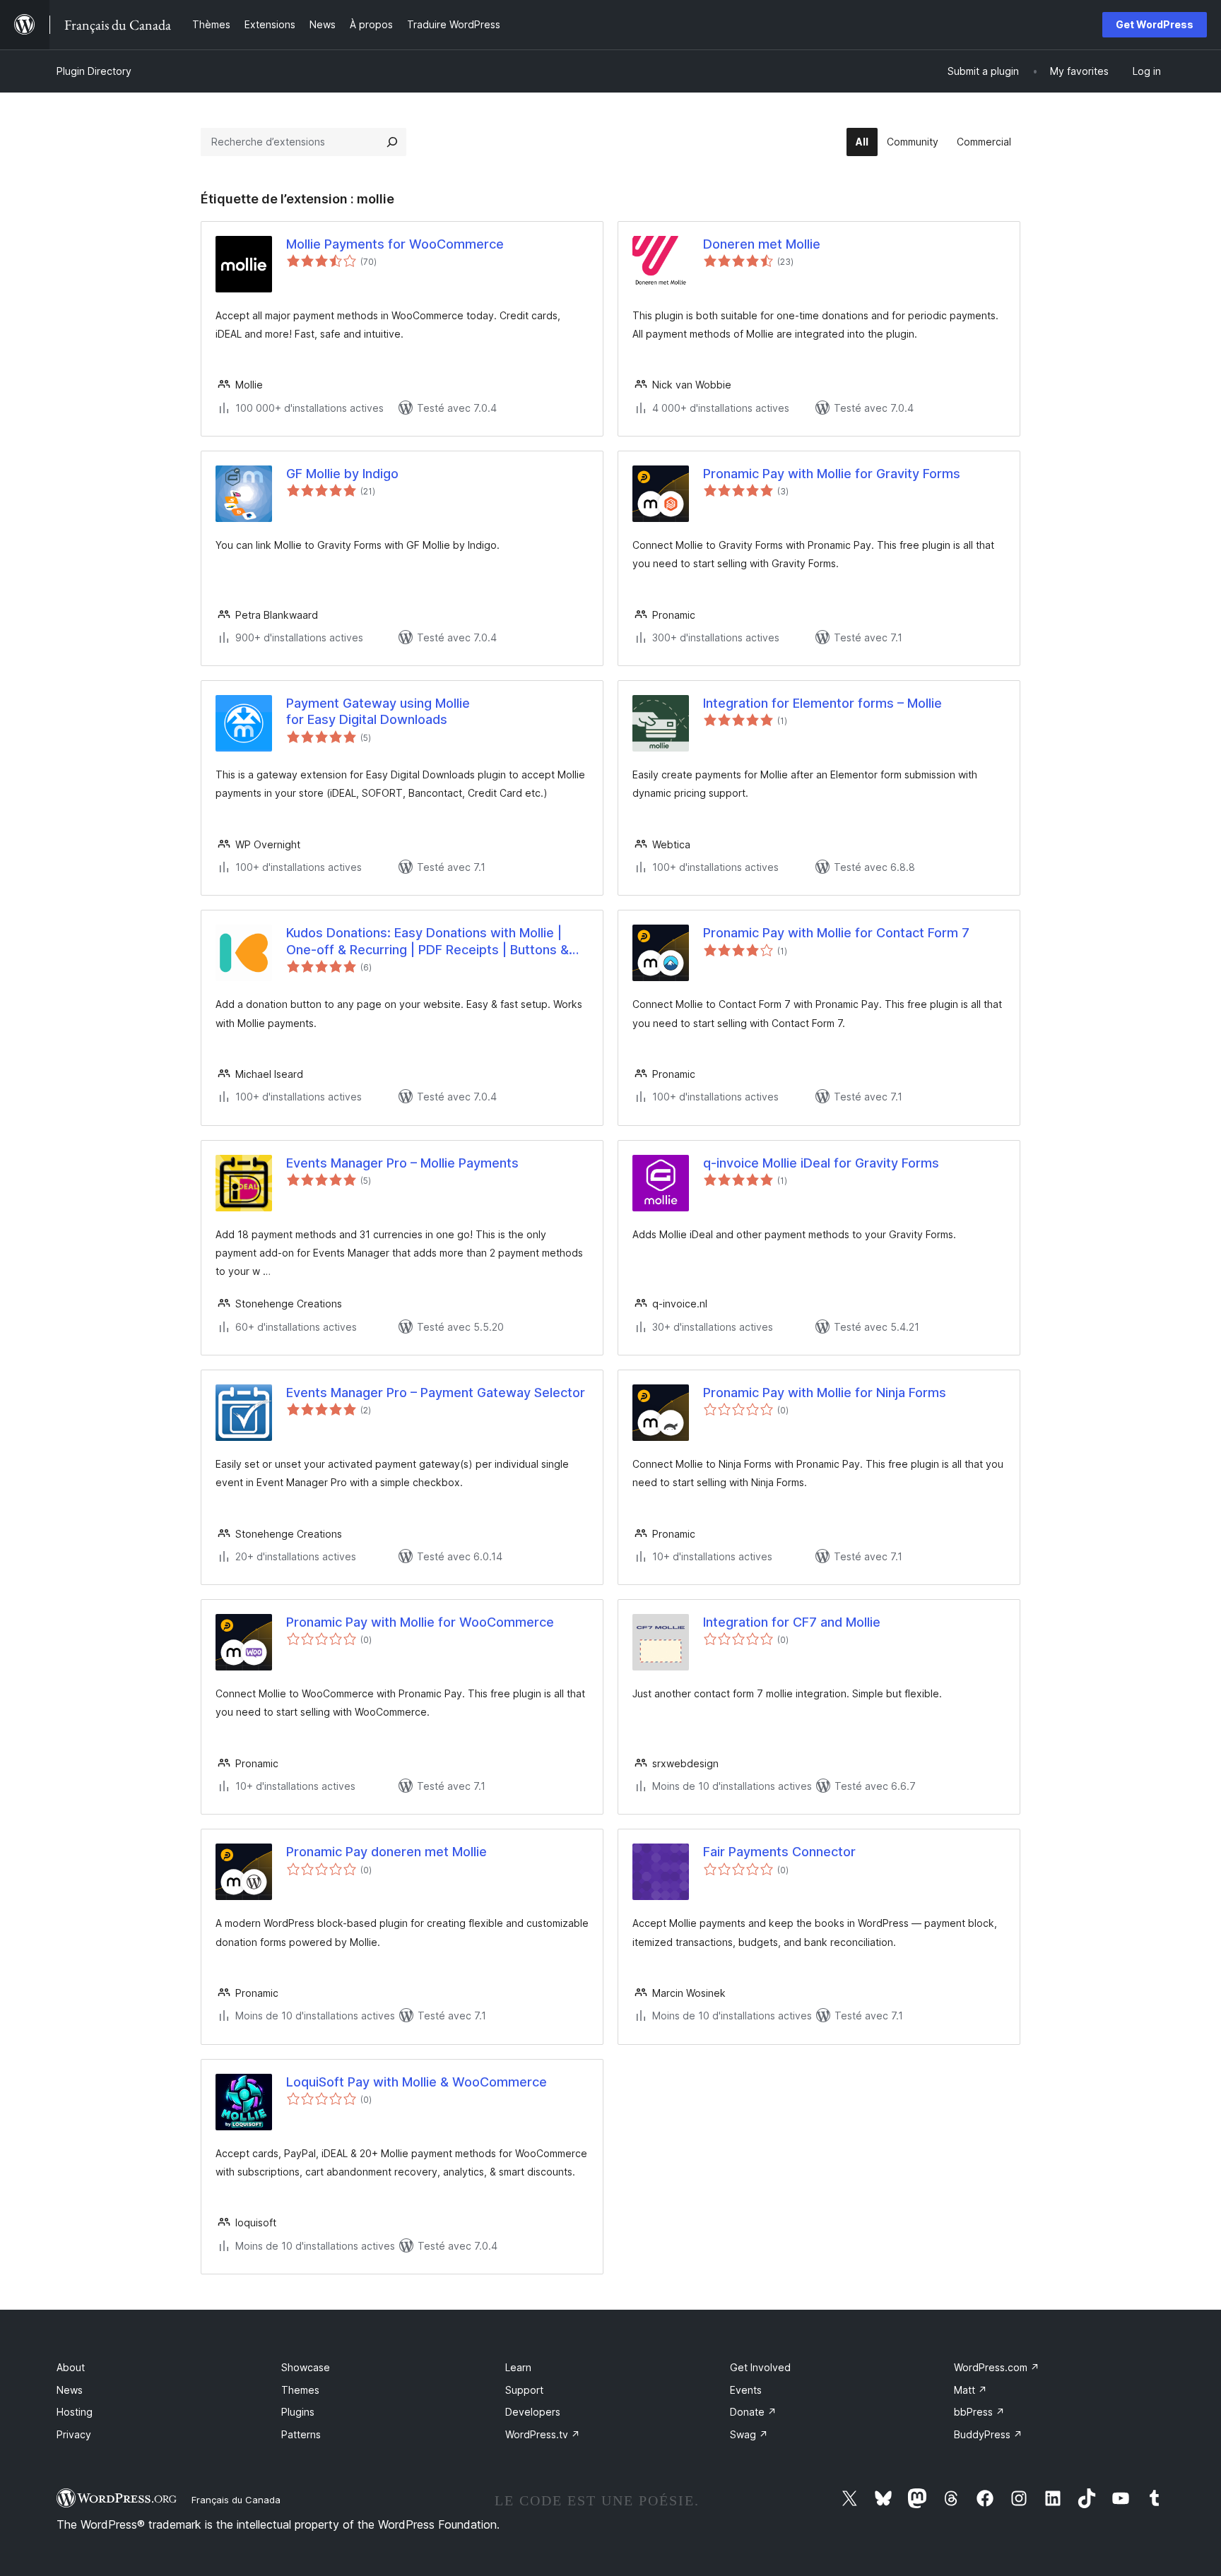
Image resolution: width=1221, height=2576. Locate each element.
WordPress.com (997, 2367)
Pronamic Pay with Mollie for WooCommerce (420, 1622)
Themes (300, 2390)
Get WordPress (1155, 24)
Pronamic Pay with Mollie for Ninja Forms (825, 1393)
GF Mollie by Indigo (342, 474)
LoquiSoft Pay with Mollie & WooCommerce (417, 2082)
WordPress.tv (543, 2434)
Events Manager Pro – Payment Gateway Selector (436, 1393)
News (70, 2390)
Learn (518, 2367)
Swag (749, 2434)
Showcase (306, 2367)
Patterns (301, 2434)
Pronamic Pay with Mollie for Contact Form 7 (836, 933)
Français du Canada (236, 2500)
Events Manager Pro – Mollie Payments (402, 1163)
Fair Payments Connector (779, 1852)
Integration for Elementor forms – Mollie (822, 703)
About (71, 2367)
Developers (533, 2412)
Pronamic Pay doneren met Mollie (387, 1852)
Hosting (75, 2412)
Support (524, 2390)
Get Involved (760, 2367)
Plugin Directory (94, 71)
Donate (753, 2412)
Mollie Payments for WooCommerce (395, 244)
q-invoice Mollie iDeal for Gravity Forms (821, 1163)
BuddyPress (988, 2434)
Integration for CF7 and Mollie (792, 1622)
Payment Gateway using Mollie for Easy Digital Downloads (378, 711)
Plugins (298, 2412)
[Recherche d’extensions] (392, 142)
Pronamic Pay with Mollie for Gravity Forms (832, 474)
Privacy (74, 2434)
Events (746, 2390)
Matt (971, 2390)
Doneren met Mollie (762, 244)
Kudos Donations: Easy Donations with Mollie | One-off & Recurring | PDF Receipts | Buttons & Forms (427, 942)
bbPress (979, 2412)
